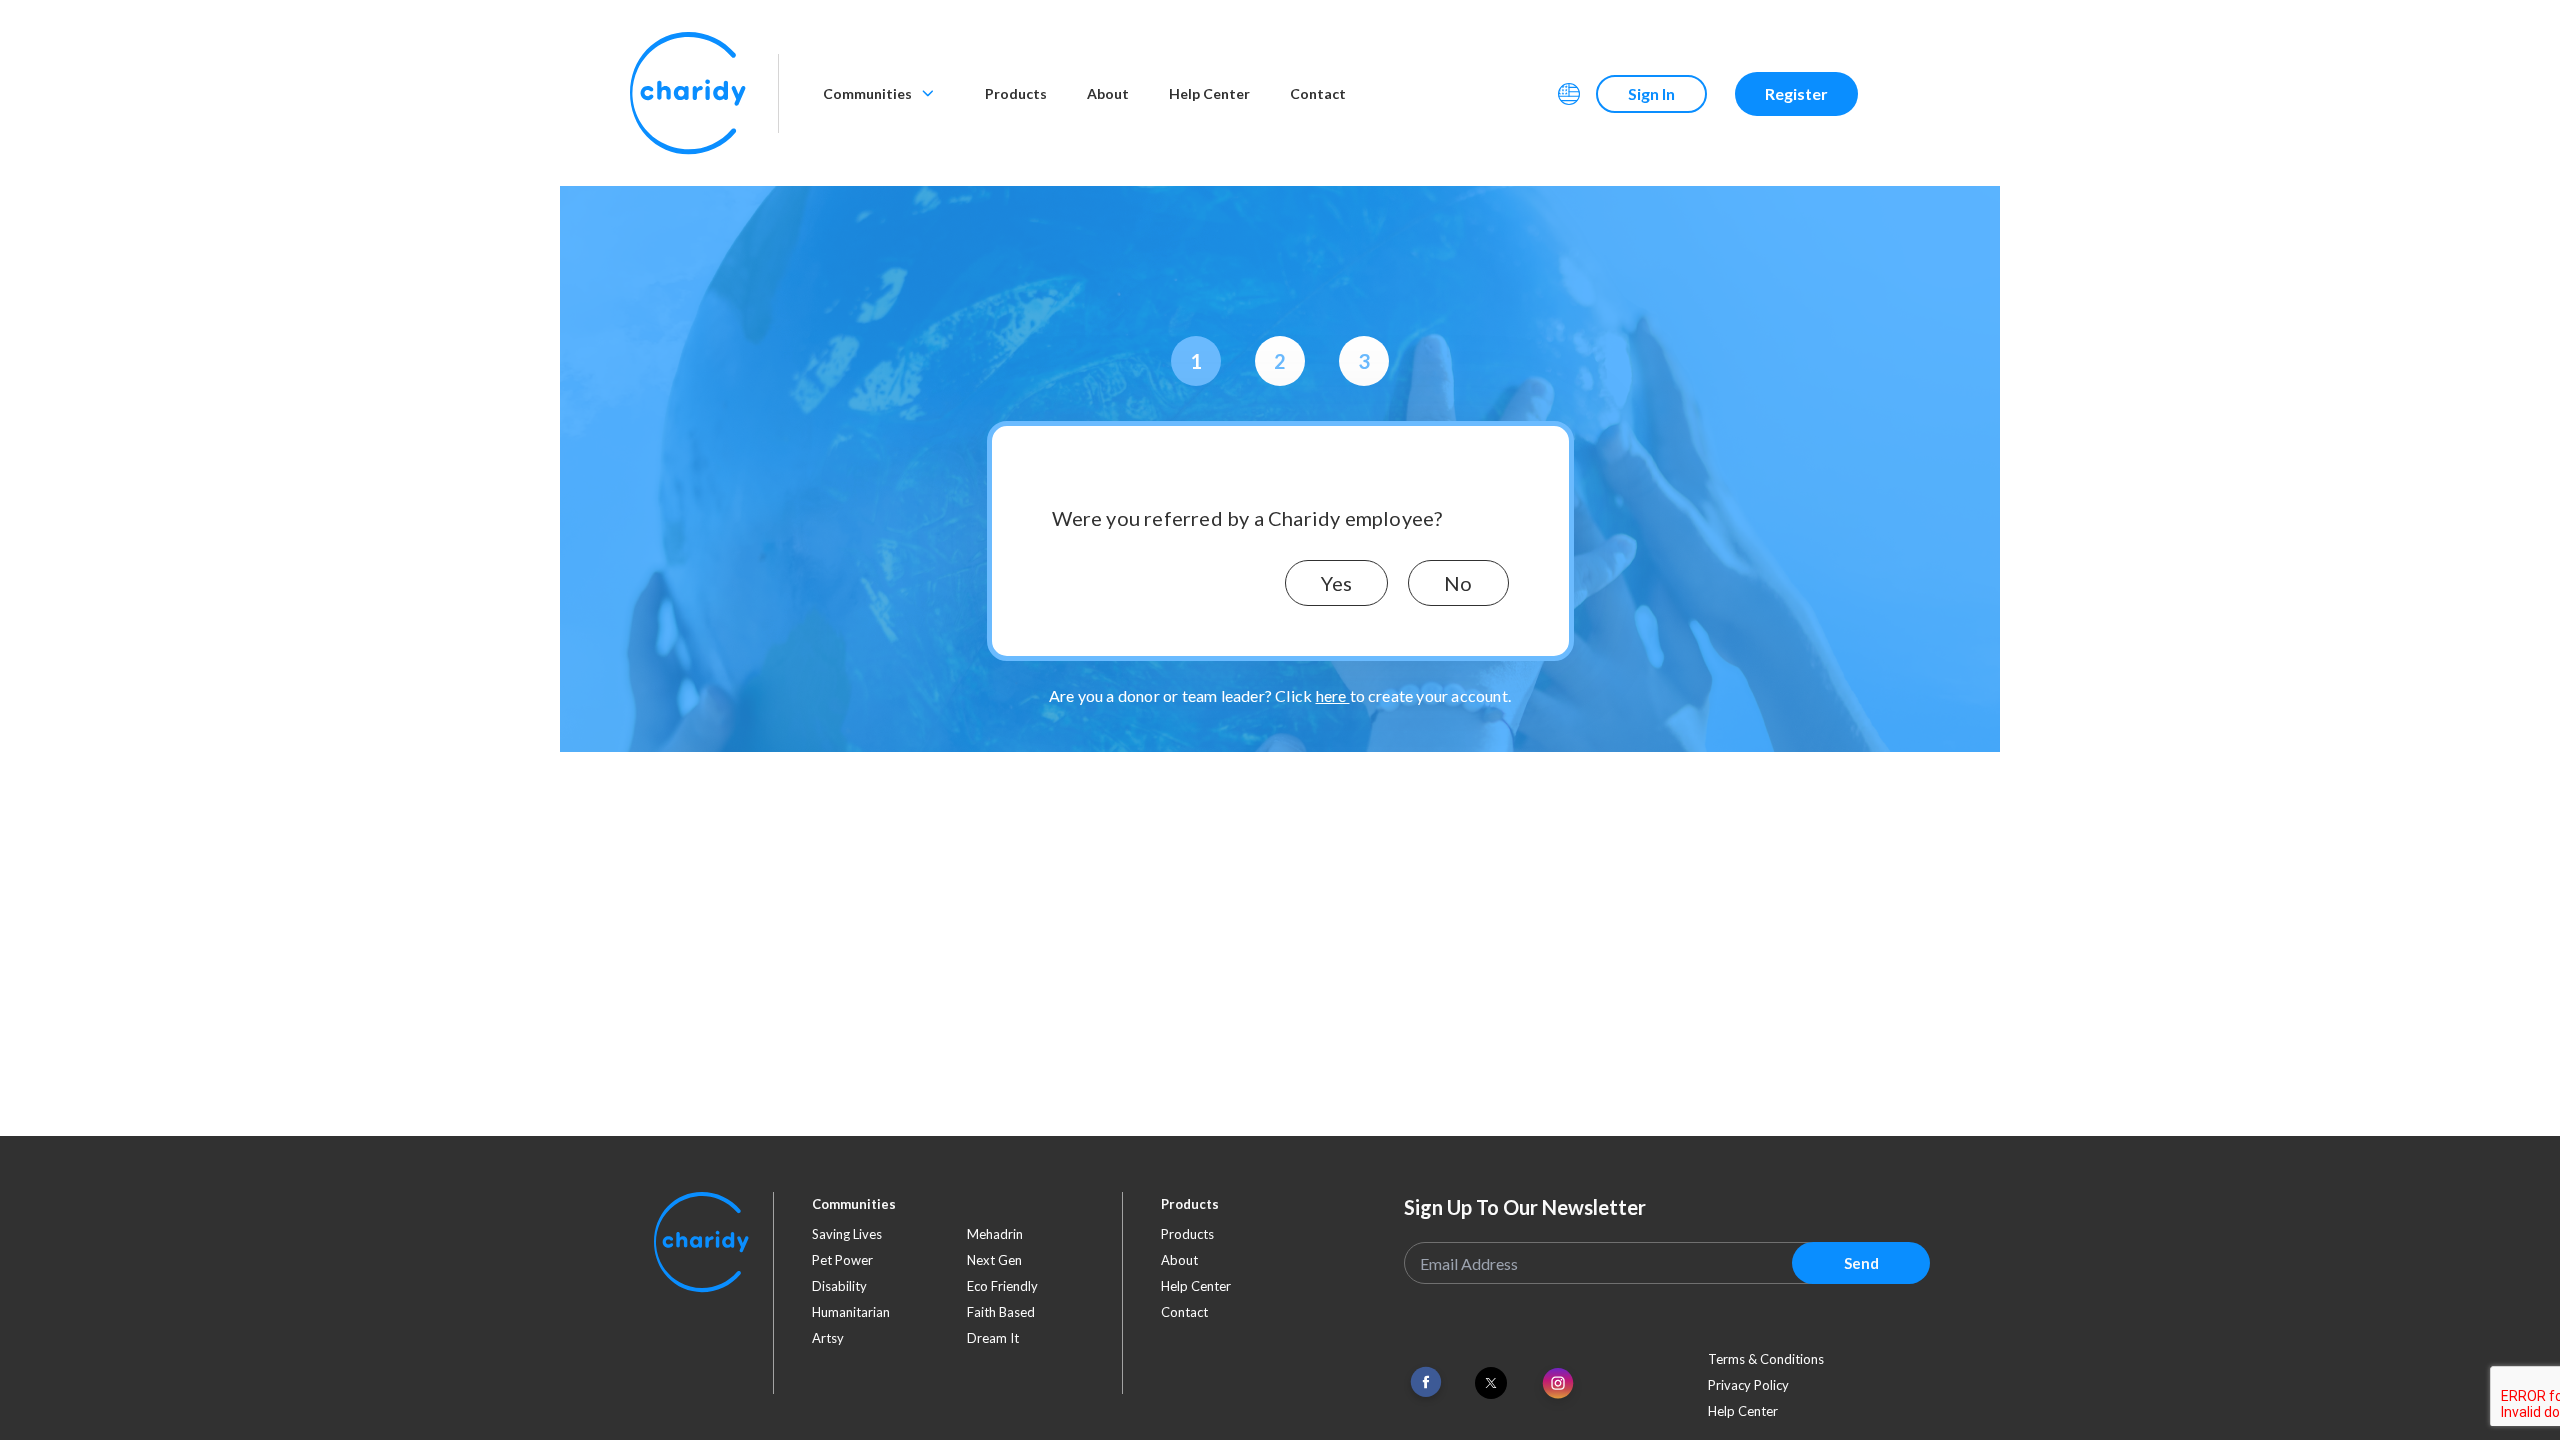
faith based (1001, 1312)
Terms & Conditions (1766, 1359)
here (1333, 695)
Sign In (1651, 93)
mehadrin (995, 1234)
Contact (1318, 93)
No (1458, 583)
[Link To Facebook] (1426, 1382)
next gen (994, 1260)
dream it (993, 1338)
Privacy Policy (1748, 1385)
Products (1016, 93)
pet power (842, 1260)
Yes (1336, 583)
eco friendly (1002, 1286)
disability (839, 1286)
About (1108, 93)
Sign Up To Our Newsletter (1525, 1207)
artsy (828, 1338)
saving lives (847, 1234)
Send (1861, 1263)
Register (1796, 93)
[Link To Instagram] (1558, 1384)
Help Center (1209, 93)
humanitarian (851, 1312)
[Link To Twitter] (1491, 1383)
